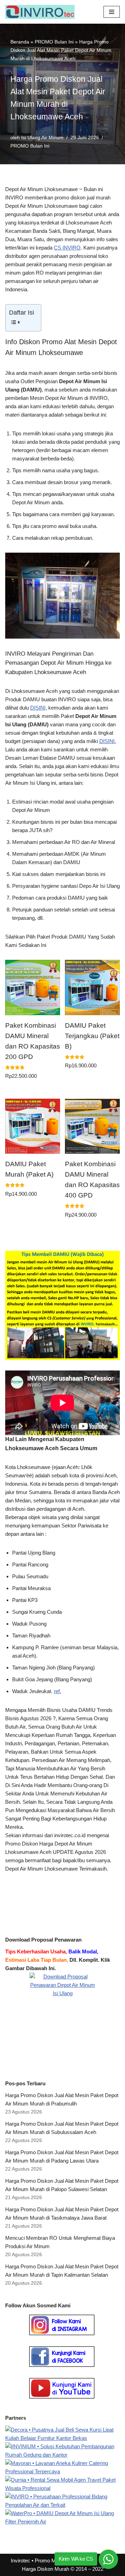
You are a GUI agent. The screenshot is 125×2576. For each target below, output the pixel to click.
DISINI (38, 708)
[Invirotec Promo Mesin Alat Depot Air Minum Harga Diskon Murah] (42, 12)
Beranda (20, 42)
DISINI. (108, 741)
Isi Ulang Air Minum (42, 138)
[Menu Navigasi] (112, 12)
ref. (57, 1691)
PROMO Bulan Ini (54, 42)
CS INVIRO (67, 248)
